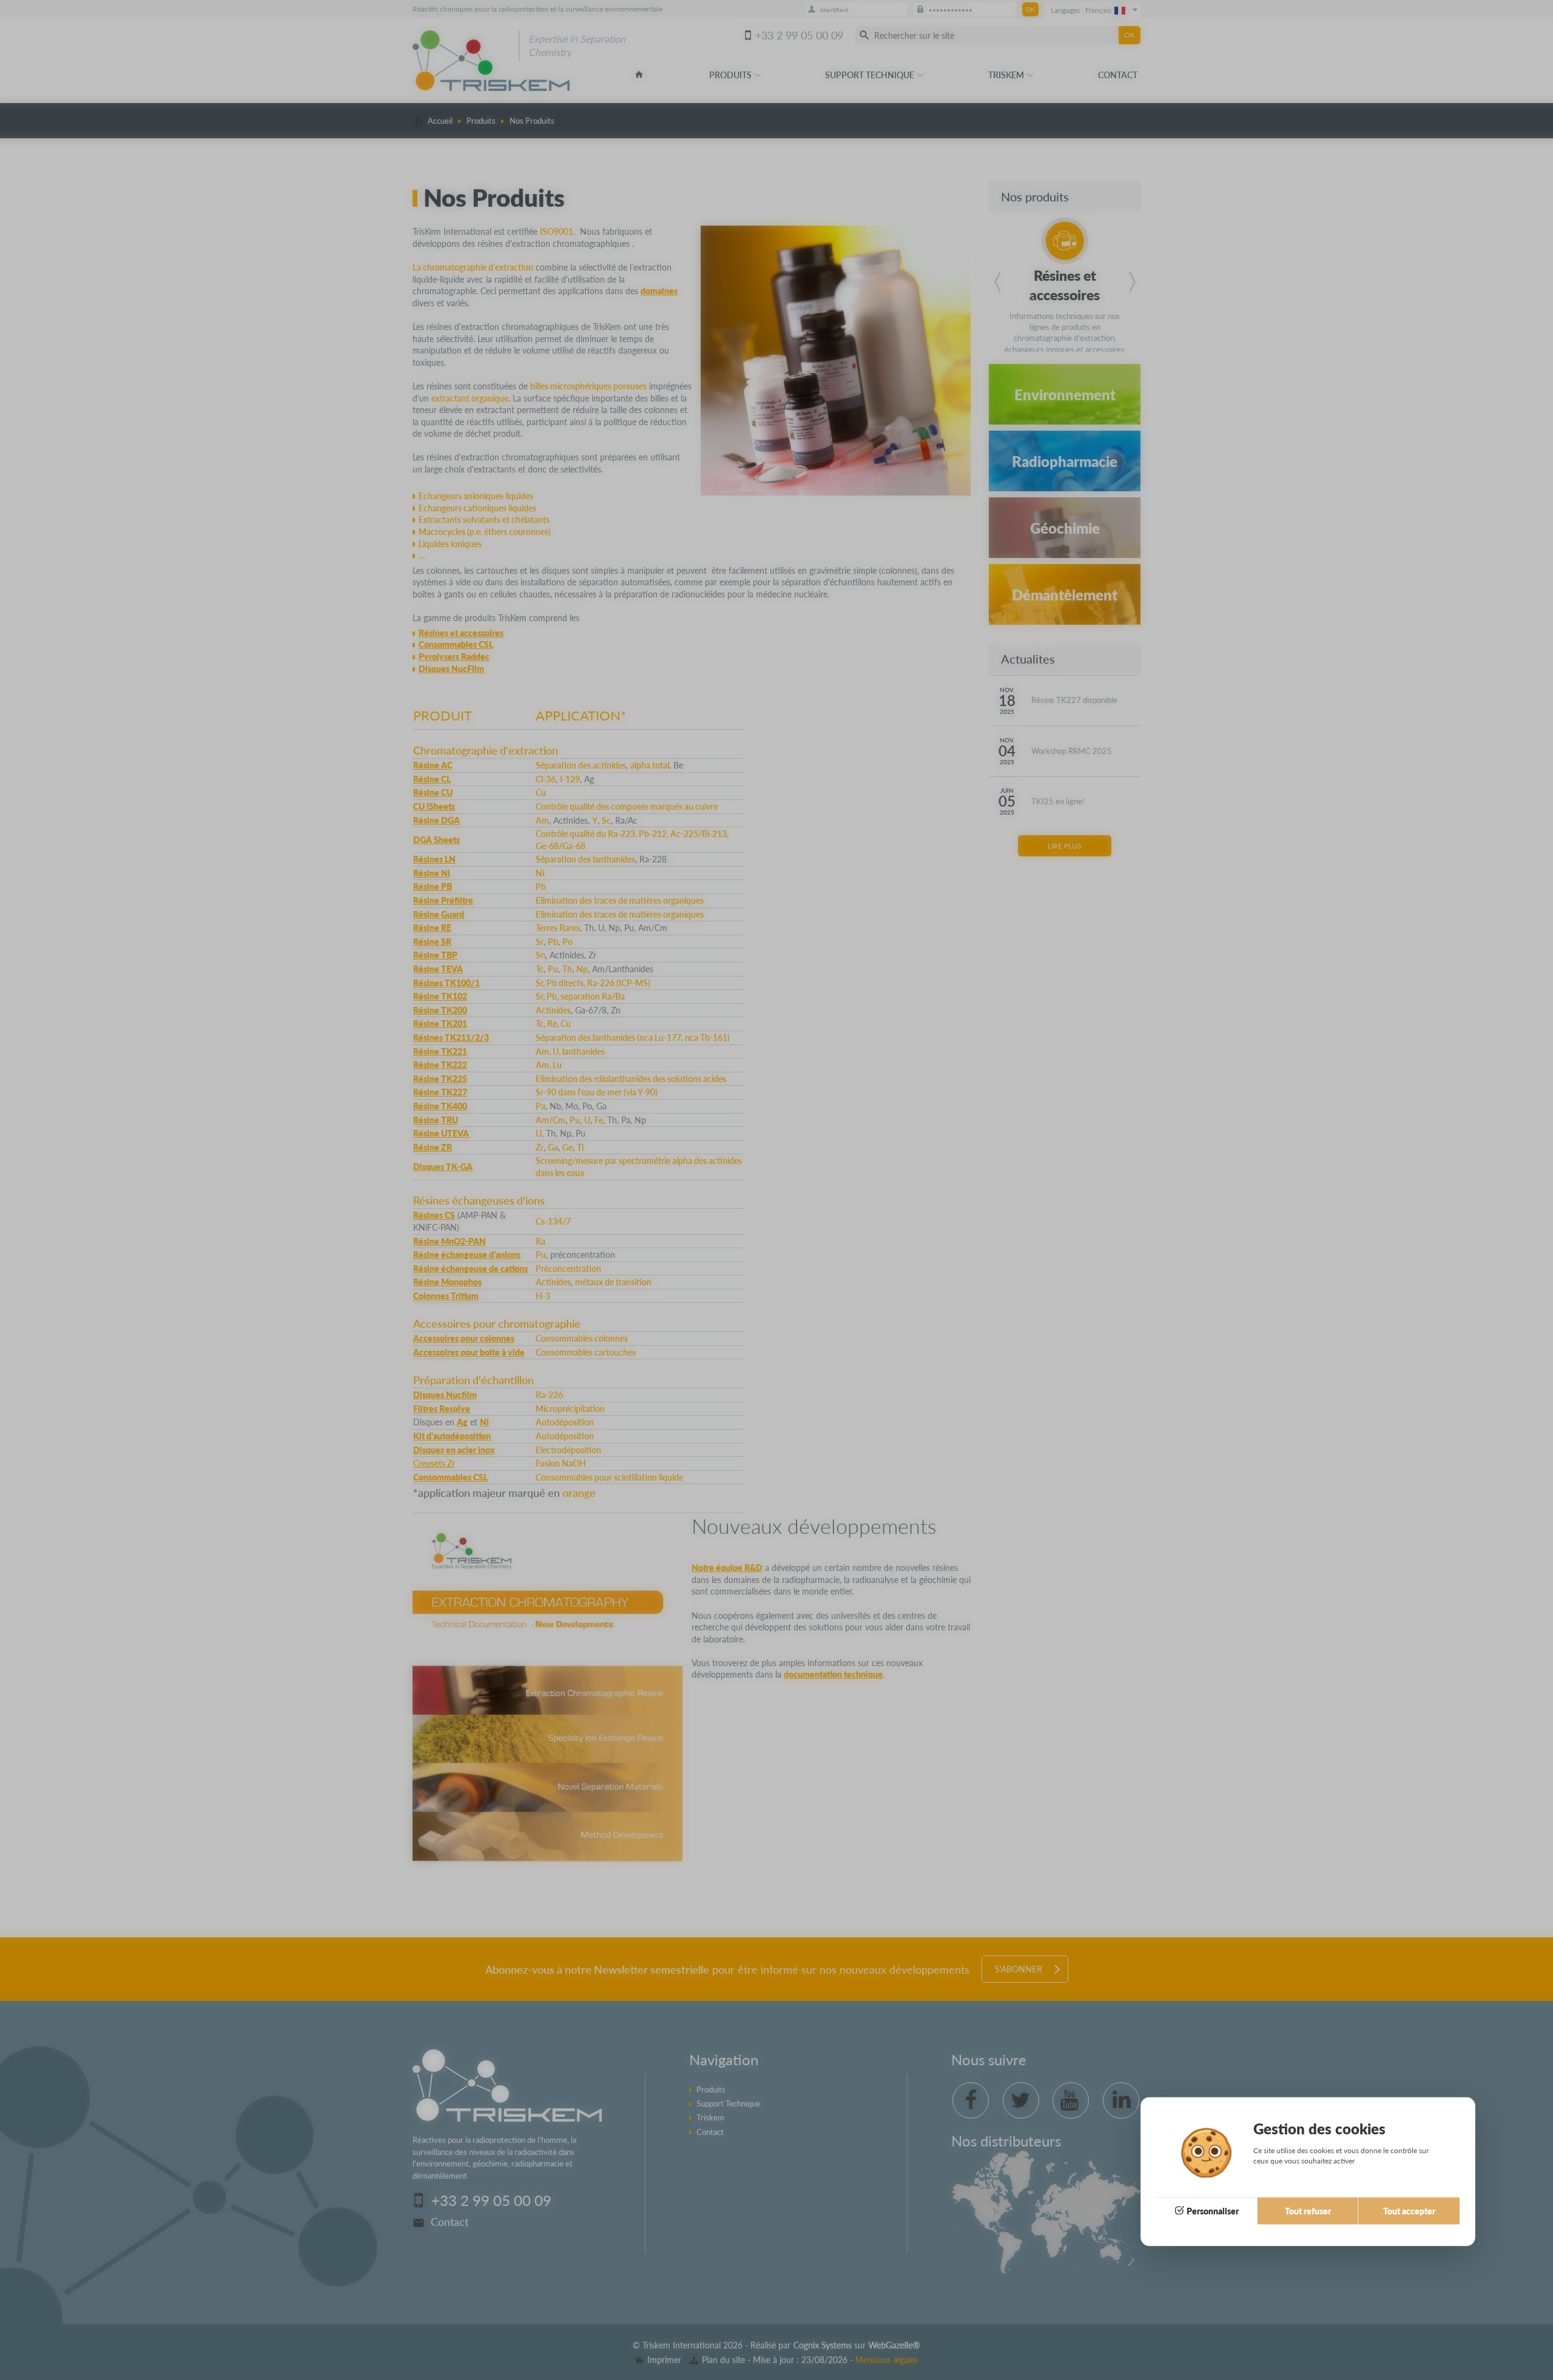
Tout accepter (1409, 2211)
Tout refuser (1308, 2211)
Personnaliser (1213, 2211)
